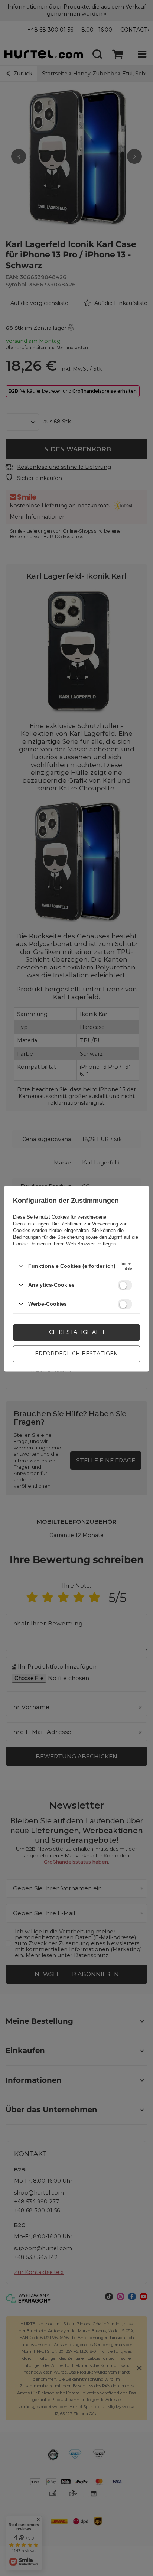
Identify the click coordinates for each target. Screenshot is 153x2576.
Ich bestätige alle (77, 1332)
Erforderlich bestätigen (76, 1354)
